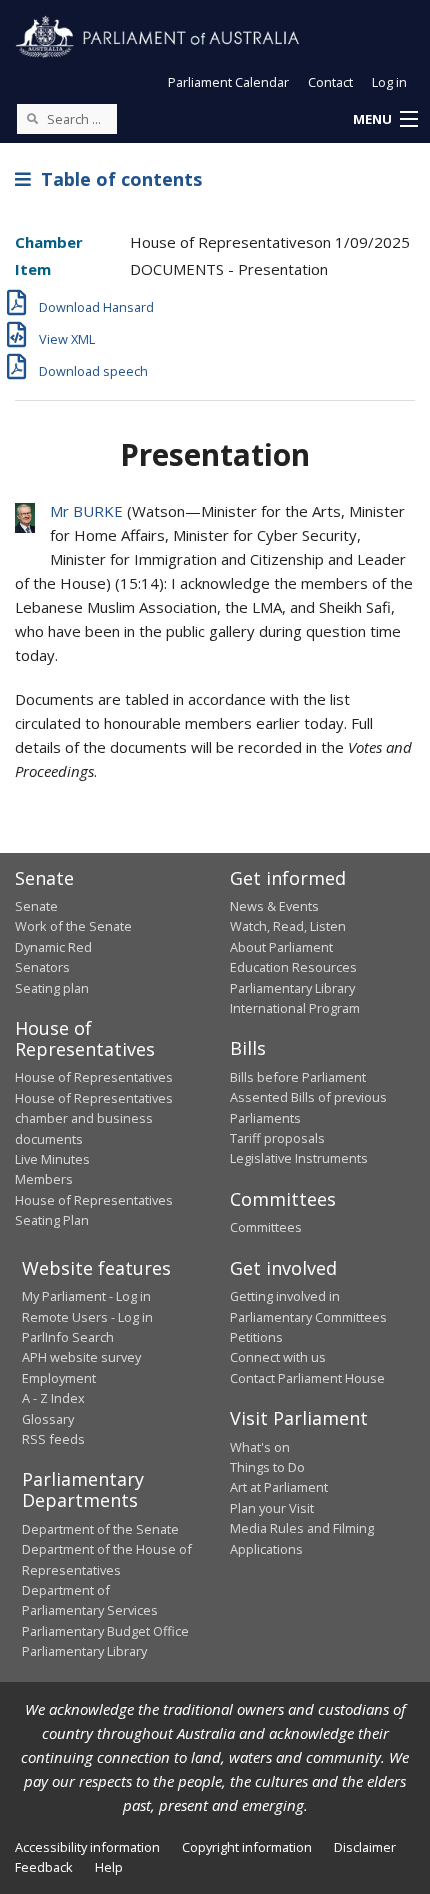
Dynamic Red (53, 947)
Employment (59, 1378)
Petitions (256, 1337)
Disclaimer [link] (365, 1847)
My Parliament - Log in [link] (86, 1296)
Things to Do (267, 1467)
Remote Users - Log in (87, 1317)
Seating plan (52, 988)
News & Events (274, 906)
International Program (295, 1008)
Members (44, 1179)
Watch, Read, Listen (288, 926)
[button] (385, 120)
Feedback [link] (44, 1867)
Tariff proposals (277, 1138)
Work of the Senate (73, 926)
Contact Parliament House (307, 1378)
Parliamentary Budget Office (105, 1631)
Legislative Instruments (299, 1158)
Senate (36, 906)
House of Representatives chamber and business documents (94, 1118)
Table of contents (116, 179)
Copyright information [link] (247, 1847)
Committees (266, 1227)
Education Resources (293, 967)
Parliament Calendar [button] (228, 82)
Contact (330, 82)
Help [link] (109, 1867)
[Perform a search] (32, 118)
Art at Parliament (279, 1487)
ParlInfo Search (68, 1337)
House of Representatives (94, 1077)
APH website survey (81, 1357)
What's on (260, 1447)
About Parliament (281, 947)
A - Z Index (53, 1398)
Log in (389, 82)
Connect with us (278, 1357)
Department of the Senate (100, 1529)
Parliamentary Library (292, 988)
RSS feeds (53, 1439)
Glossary (48, 1419)
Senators (42, 967)
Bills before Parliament (298, 1077)
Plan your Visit (272, 1508)
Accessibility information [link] (87, 1847)
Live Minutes (52, 1159)
